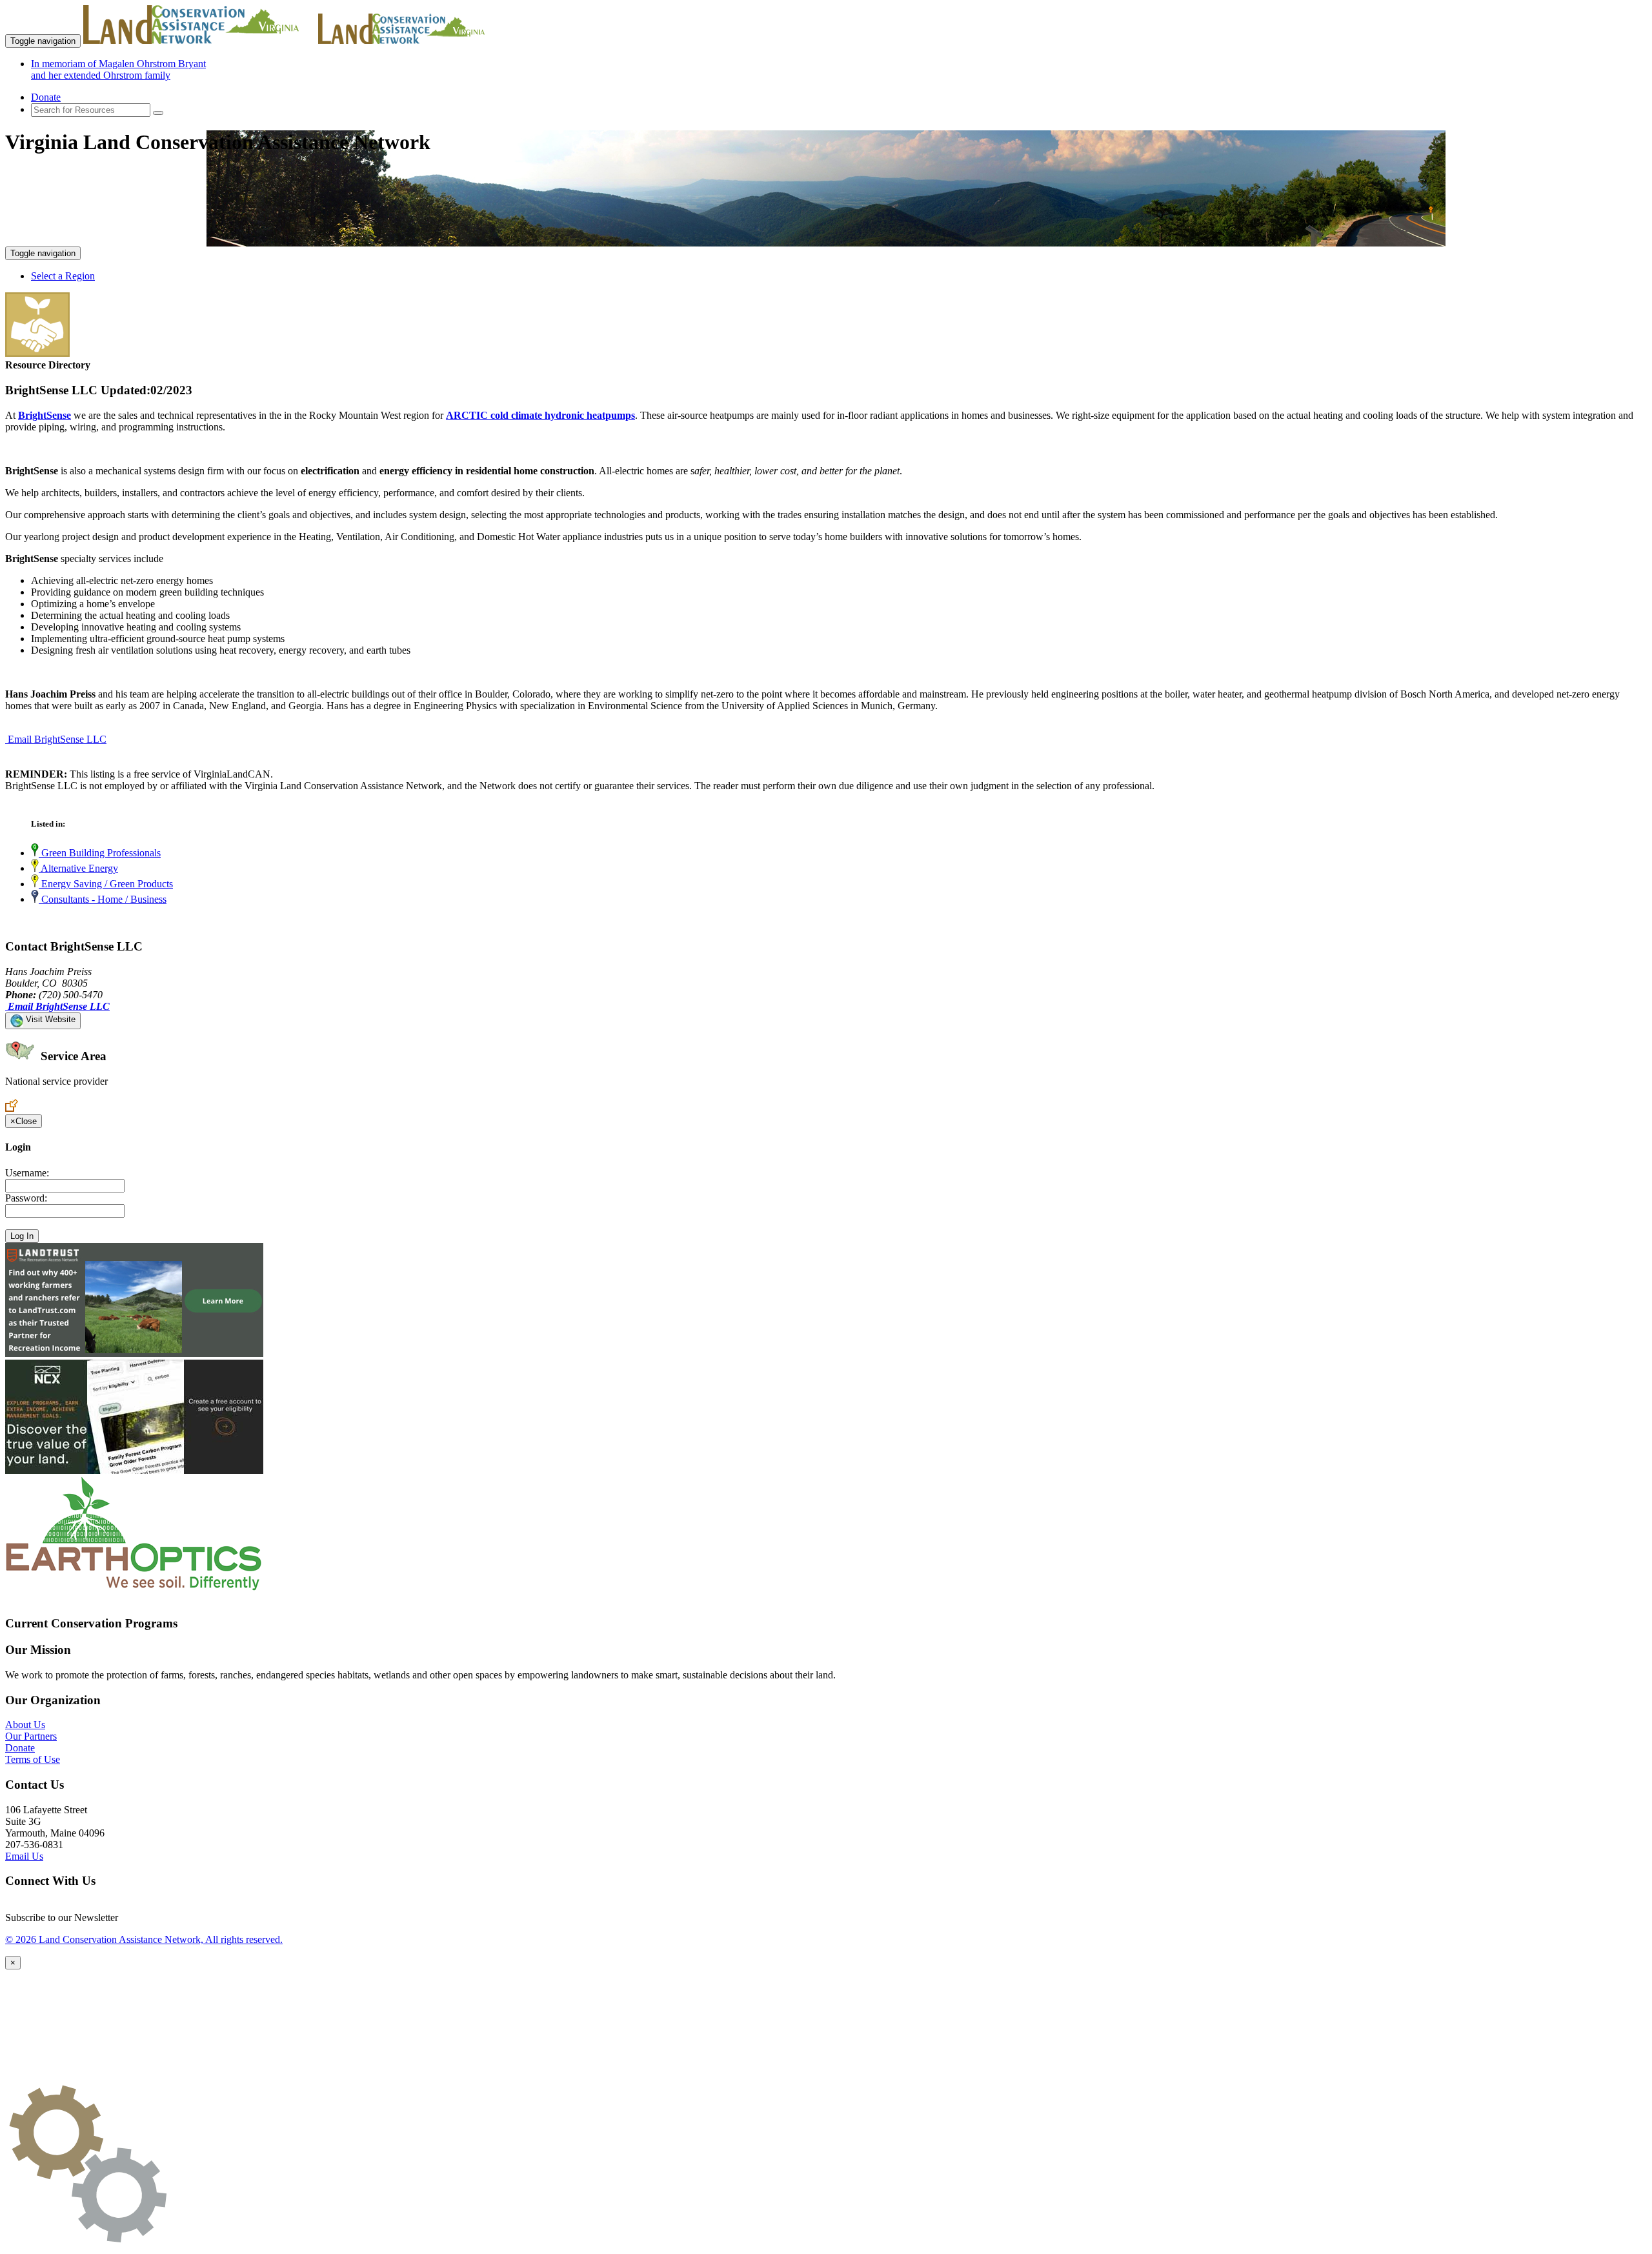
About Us (25, 1725)
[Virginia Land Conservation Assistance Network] (199, 40)
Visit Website (49, 1019)
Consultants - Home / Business (103, 899)
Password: (26, 1198)
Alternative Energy (78, 868)
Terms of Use (33, 1759)
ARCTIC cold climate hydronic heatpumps (540, 415)
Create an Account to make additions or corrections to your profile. (141, 1093)
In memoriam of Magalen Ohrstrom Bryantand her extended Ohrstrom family (118, 69)
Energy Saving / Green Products (106, 884)
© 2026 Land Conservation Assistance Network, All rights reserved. (144, 1939)
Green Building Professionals (100, 853)
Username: (27, 1173)
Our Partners (31, 1736)
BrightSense (45, 415)
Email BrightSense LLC (57, 739)
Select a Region (63, 276)
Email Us (24, 1856)
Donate (46, 97)
